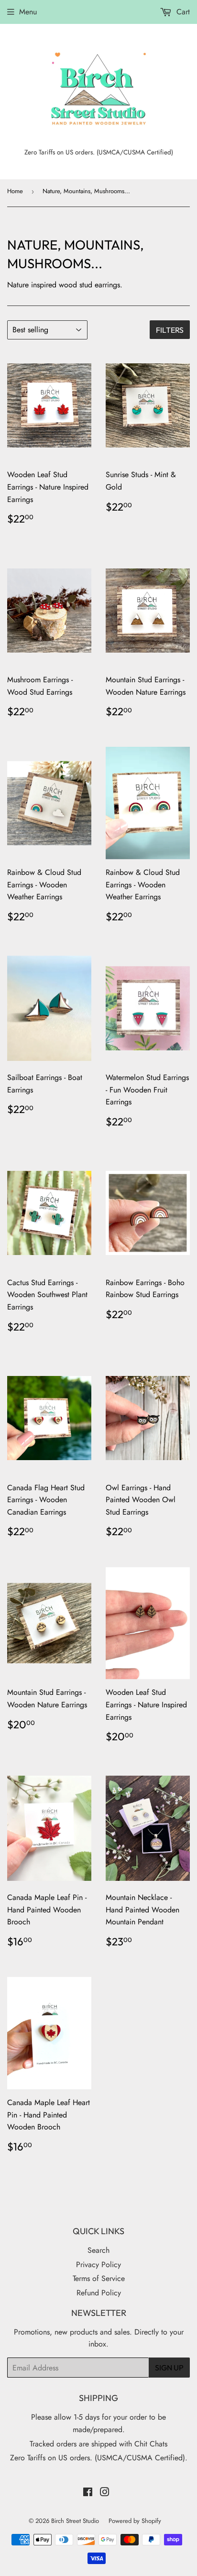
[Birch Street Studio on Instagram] (105, 2493)
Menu (28, 12)
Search (98, 2250)
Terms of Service (99, 2278)
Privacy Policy (98, 2265)
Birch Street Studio (75, 2521)
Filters (170, 330)
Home (15, 191)
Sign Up (169, 2368)
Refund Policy (99, 2293)
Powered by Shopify (135, 2521)
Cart (182, 12)
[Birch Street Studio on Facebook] (88, 2493)
